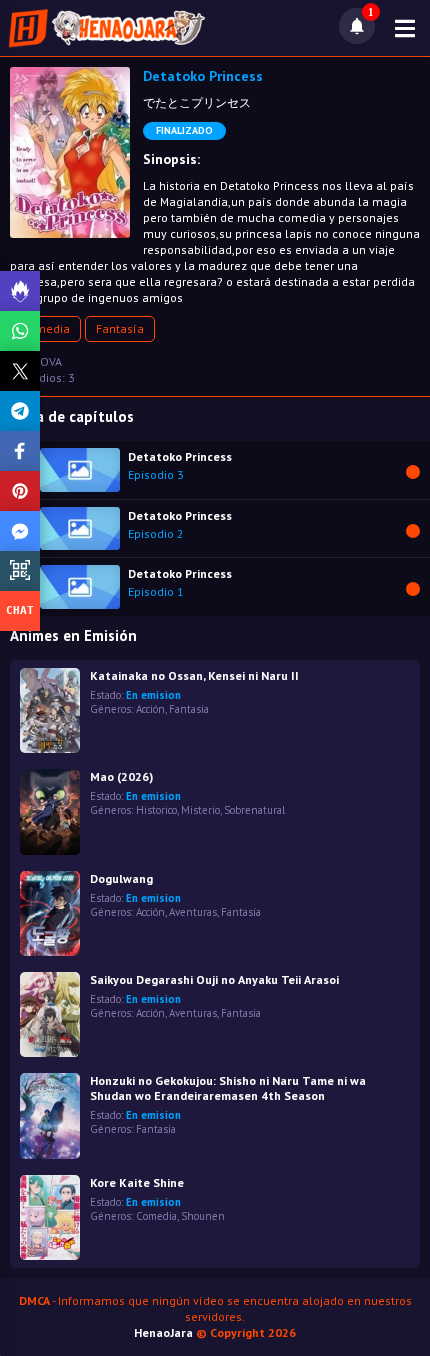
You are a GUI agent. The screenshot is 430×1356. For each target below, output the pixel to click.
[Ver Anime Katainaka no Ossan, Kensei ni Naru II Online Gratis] (50, 710)
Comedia (45, 328)
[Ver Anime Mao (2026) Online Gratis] (50, 811)
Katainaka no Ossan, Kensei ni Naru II (194, 675)
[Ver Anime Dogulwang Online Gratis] (50, 913)
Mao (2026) (121, 776)
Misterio (200, 810)
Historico (156, 810)
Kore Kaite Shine (137, 1182)
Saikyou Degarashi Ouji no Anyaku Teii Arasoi (214, 979)
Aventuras (193, 912)
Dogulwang (121, 878)
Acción (150, 709)
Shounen (203, 1216)
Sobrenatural (254, 810)
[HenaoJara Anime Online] (107, 28)
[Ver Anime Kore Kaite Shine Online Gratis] (50, 1217)
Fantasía (120, 328)
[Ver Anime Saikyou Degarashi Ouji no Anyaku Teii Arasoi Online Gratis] (50, 1014)
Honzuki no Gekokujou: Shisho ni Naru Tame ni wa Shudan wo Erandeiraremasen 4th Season (228, 1088)
